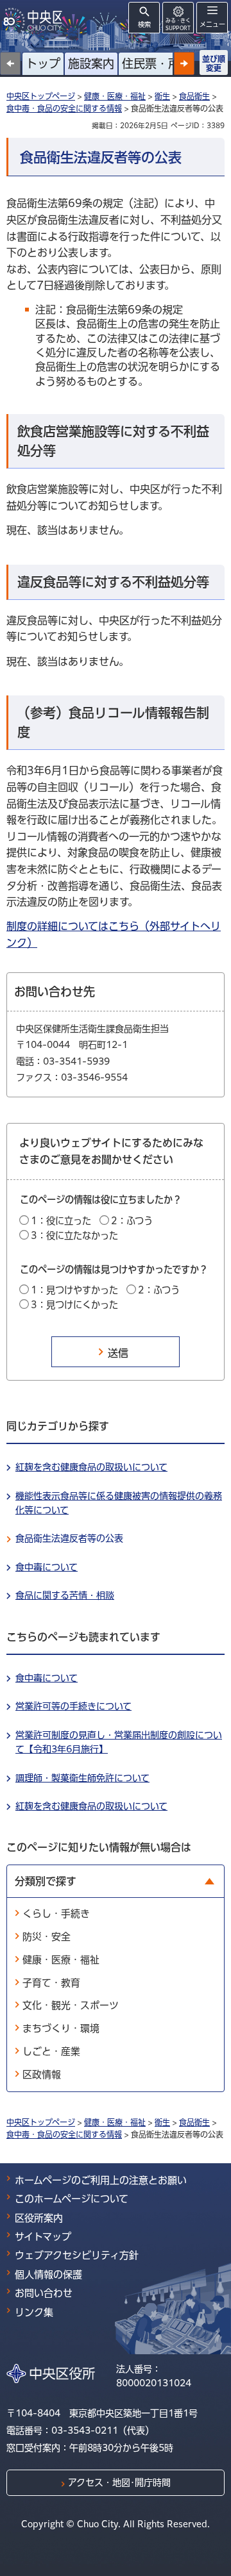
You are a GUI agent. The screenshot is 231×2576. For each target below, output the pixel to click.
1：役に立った (61, 1221)
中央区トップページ (41, 96)
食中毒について (47, 1567)
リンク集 (34, 2312)
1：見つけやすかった (74, 1290)
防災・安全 (47, 1937)
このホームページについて (72, 2199)
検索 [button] (144, 24)
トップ (43, 63)
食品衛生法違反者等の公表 (69, 1538)
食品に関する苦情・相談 (65, 1595)
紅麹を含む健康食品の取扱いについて (91, 1467)
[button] (184, 63)
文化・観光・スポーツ (71, 2005)
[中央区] (35, 20)
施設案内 (91, 63)
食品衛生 (194, 96)
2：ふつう (132, 1221)
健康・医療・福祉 (115, 96)
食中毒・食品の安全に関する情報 (64, 108)
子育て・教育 (51, 1983)
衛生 (162, 96)
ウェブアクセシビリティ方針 (77, 2255)
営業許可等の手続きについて (73, 1706)
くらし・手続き (56, 1914)
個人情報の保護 (48, 2274)
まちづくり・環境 (61, 2028)
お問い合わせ (44, 2293)
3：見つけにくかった (74, 1305)
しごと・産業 (51, 2051)
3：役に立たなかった (74, 1235)
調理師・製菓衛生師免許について (82, 1778)
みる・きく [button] (178, 24)
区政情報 (42, 2074)
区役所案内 (39, 2218)
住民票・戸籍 (157, 63)
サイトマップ (43, 2237)
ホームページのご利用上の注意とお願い (101, 2180)
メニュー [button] (212, 24)
